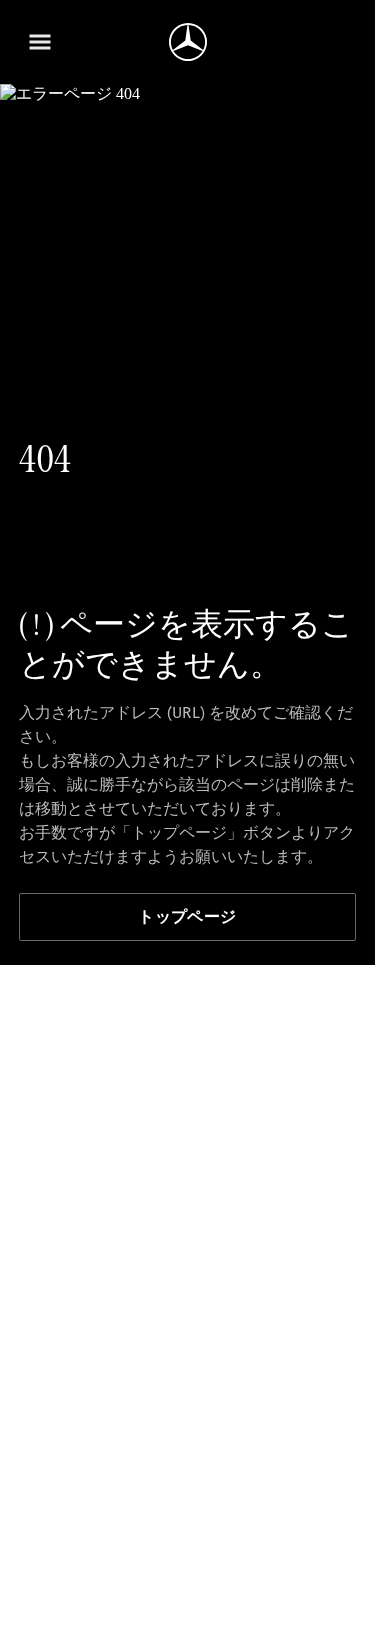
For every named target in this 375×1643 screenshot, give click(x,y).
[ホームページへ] (188, 42)
